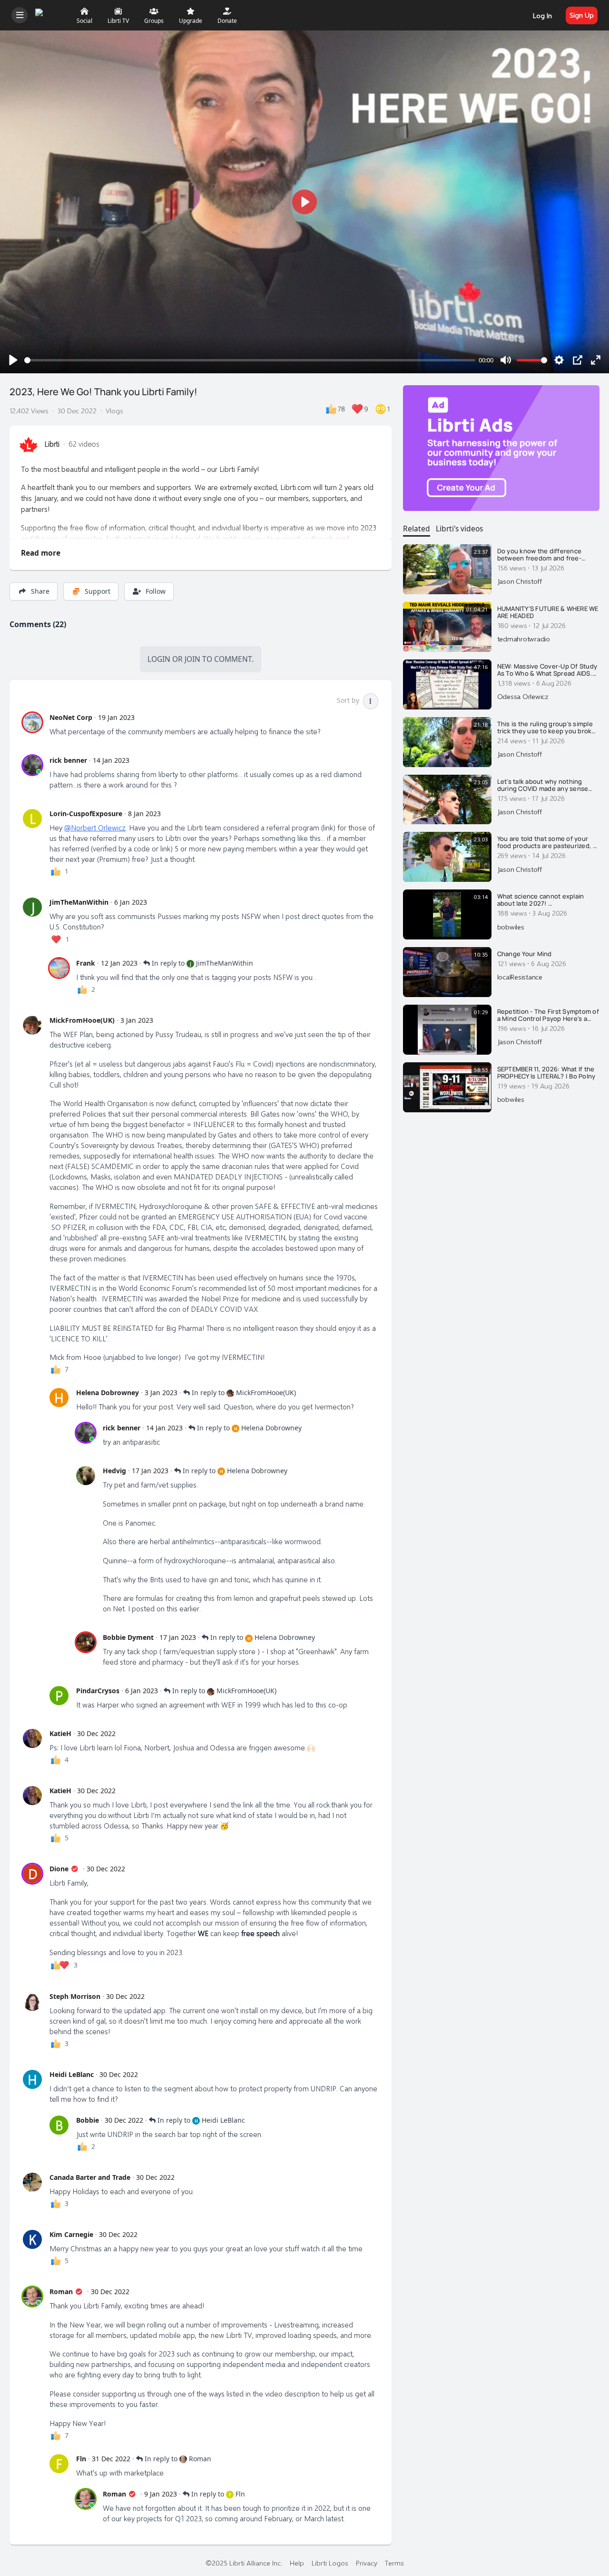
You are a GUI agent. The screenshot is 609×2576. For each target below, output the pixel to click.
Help (297, 2563)
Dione (59, 1869)
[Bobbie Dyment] (86, 1642)
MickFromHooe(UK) (82, 1020)
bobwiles (511, 927)
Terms (394, 2563)
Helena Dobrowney (108, 1393)
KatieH (60, 1733)
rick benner (68, 760)
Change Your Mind (525, 954)
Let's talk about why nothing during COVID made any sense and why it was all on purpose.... (545, 785)
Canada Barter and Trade (90, 2177)
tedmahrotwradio (524, 639)
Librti (52, 444)
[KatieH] (32, 1738)
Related (417, 529)
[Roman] (32, 2296)
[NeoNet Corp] (32, 722)
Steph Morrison (75, 1996)
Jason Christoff (520, 581)
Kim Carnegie (71, 2234)
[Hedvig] (86, 1476)
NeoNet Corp (71, 717)
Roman (61, 2291)
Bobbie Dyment (128, 1637)
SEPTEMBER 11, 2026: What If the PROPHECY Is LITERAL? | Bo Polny (546, 1073)
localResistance (520, 977)
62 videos (84, 444)
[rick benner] (32, 765)
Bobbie (88, 2120)
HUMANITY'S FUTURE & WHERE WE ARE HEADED (548, 613)
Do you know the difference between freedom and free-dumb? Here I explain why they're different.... (547, 555)
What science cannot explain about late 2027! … (541, 900)
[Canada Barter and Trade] (32, 2182)
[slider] (250, 360)
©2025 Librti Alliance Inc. (244, 2563)
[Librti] (49, 14)
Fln (81, 2459)
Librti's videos (459, 529)
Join (192, 659)
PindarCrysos (98, 1691)
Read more (41, 553)
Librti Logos (330, 2563)
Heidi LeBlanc (72, 2074)
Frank (86, 963)
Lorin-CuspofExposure (86, 814)
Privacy (367, 2563)
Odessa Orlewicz (523, 696)
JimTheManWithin (79, 902)
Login (159, 659)
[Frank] (59, 968)
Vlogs (114, 410)
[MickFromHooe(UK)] (32, 1025)
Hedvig (114, 1471)
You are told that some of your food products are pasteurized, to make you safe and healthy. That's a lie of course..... (548, 843)
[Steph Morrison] (32, 2001)
